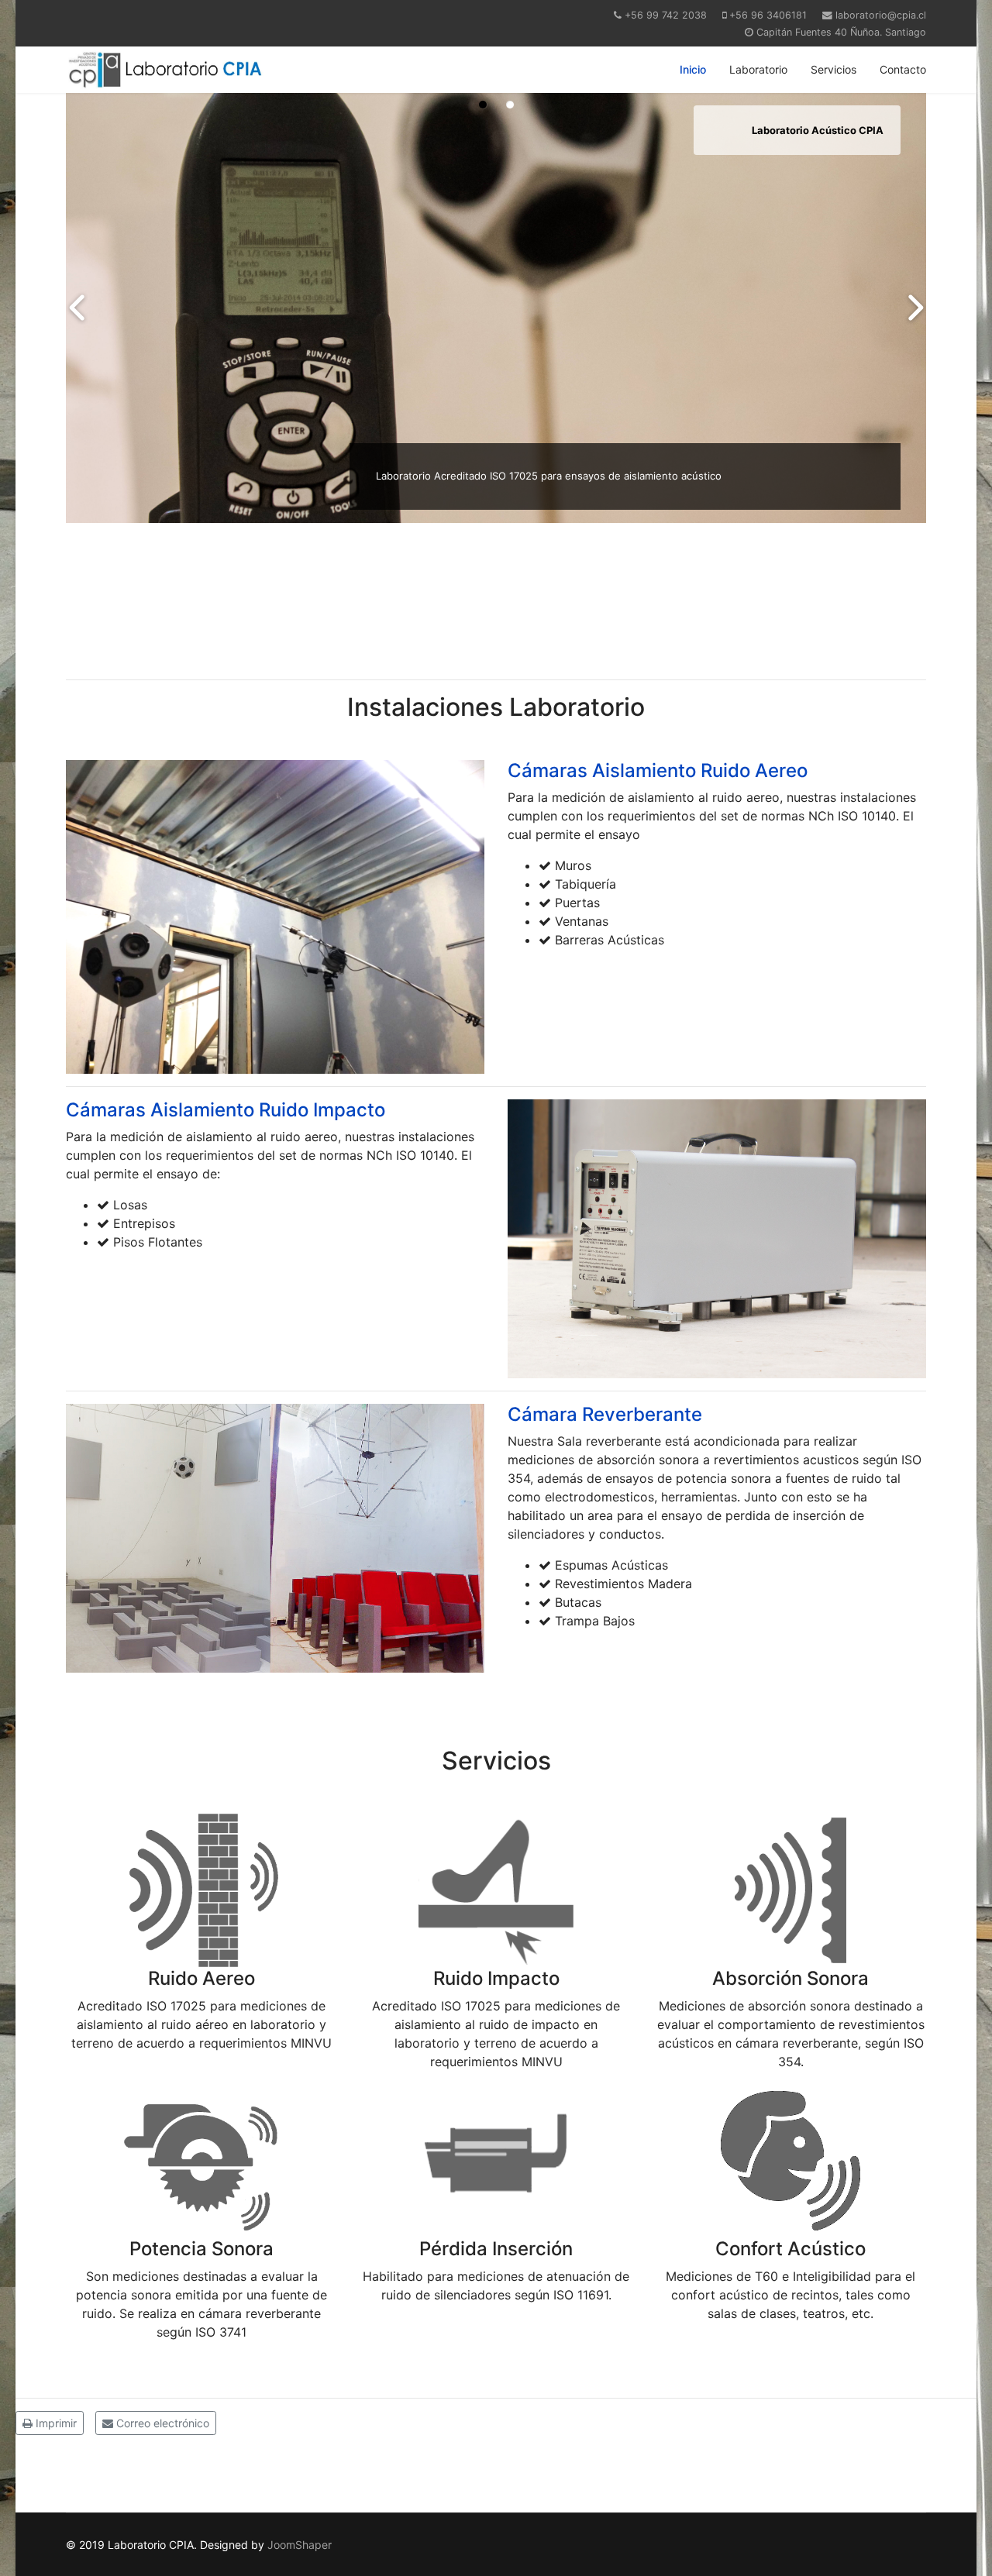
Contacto (903, 69)
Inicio (693, 69)
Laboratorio (758, 69)
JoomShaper (300, 2545)
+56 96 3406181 (768, 15)
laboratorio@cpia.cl (881, 15)
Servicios (834, 69)
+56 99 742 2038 (666, 15)
